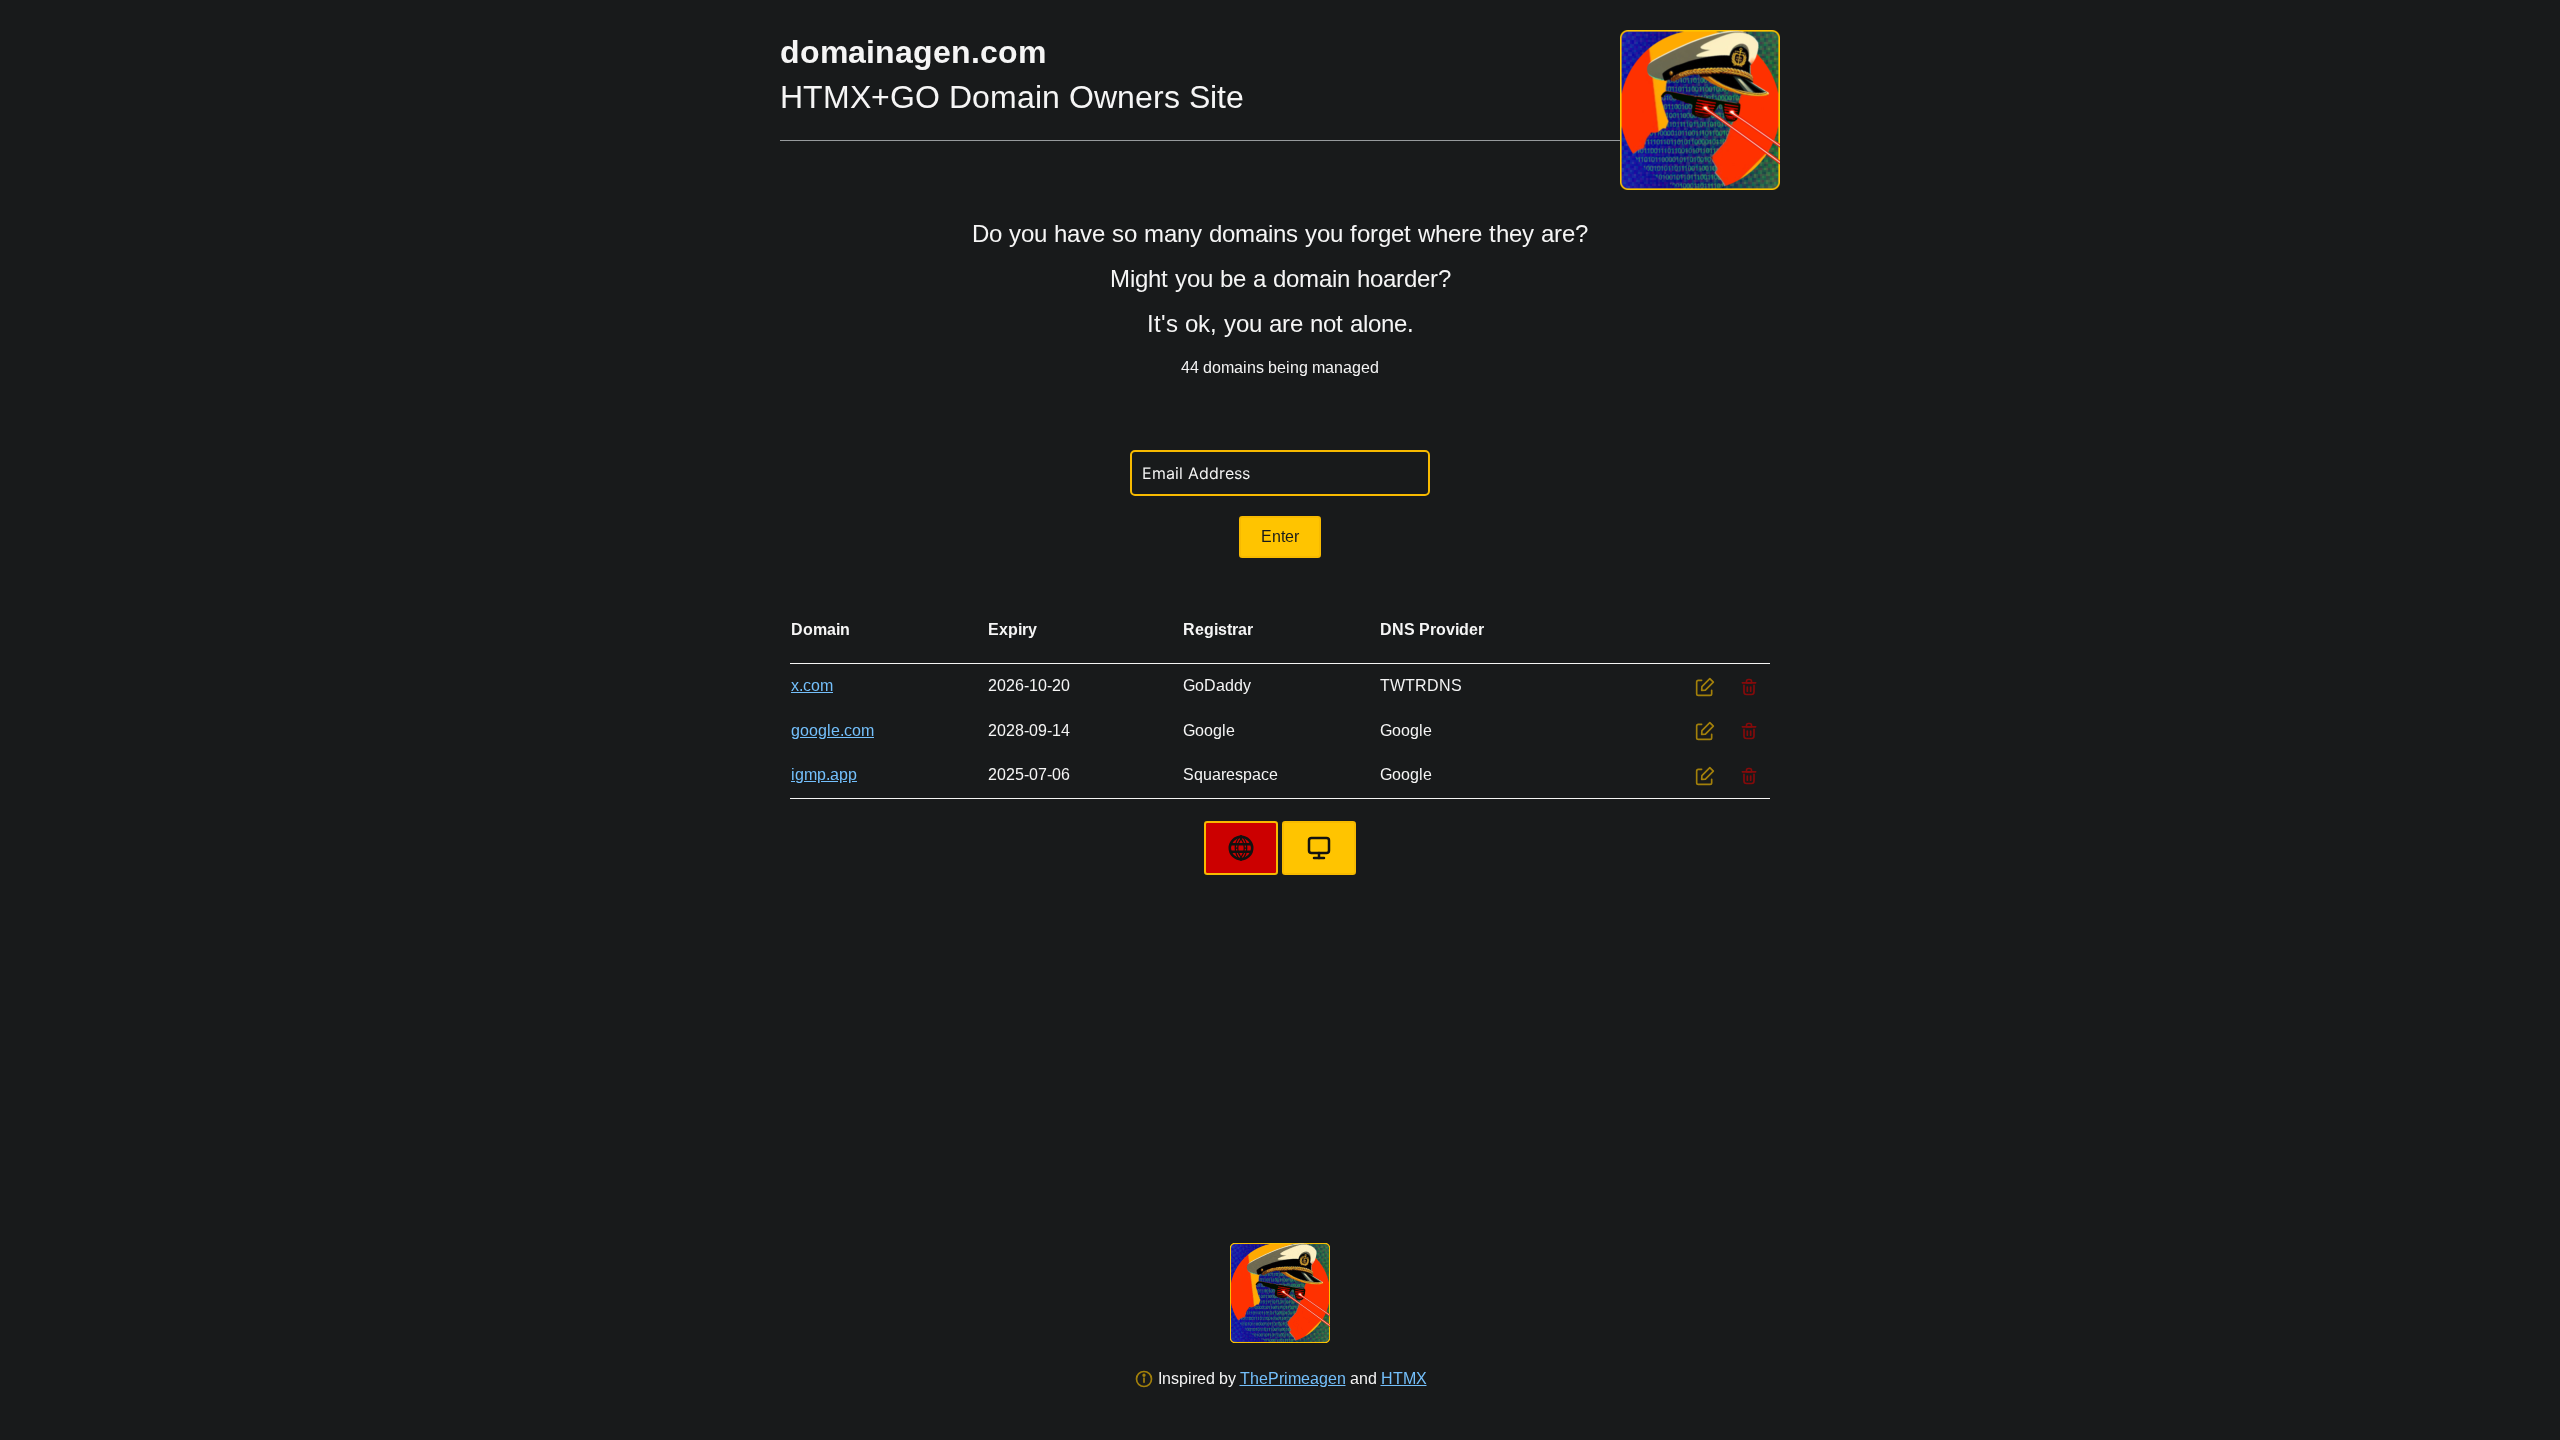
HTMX (1404, 1378)
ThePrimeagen (1293, 1378)
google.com (832, 730)
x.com (812, 685)
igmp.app (824, 774)
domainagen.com (913, 52)
